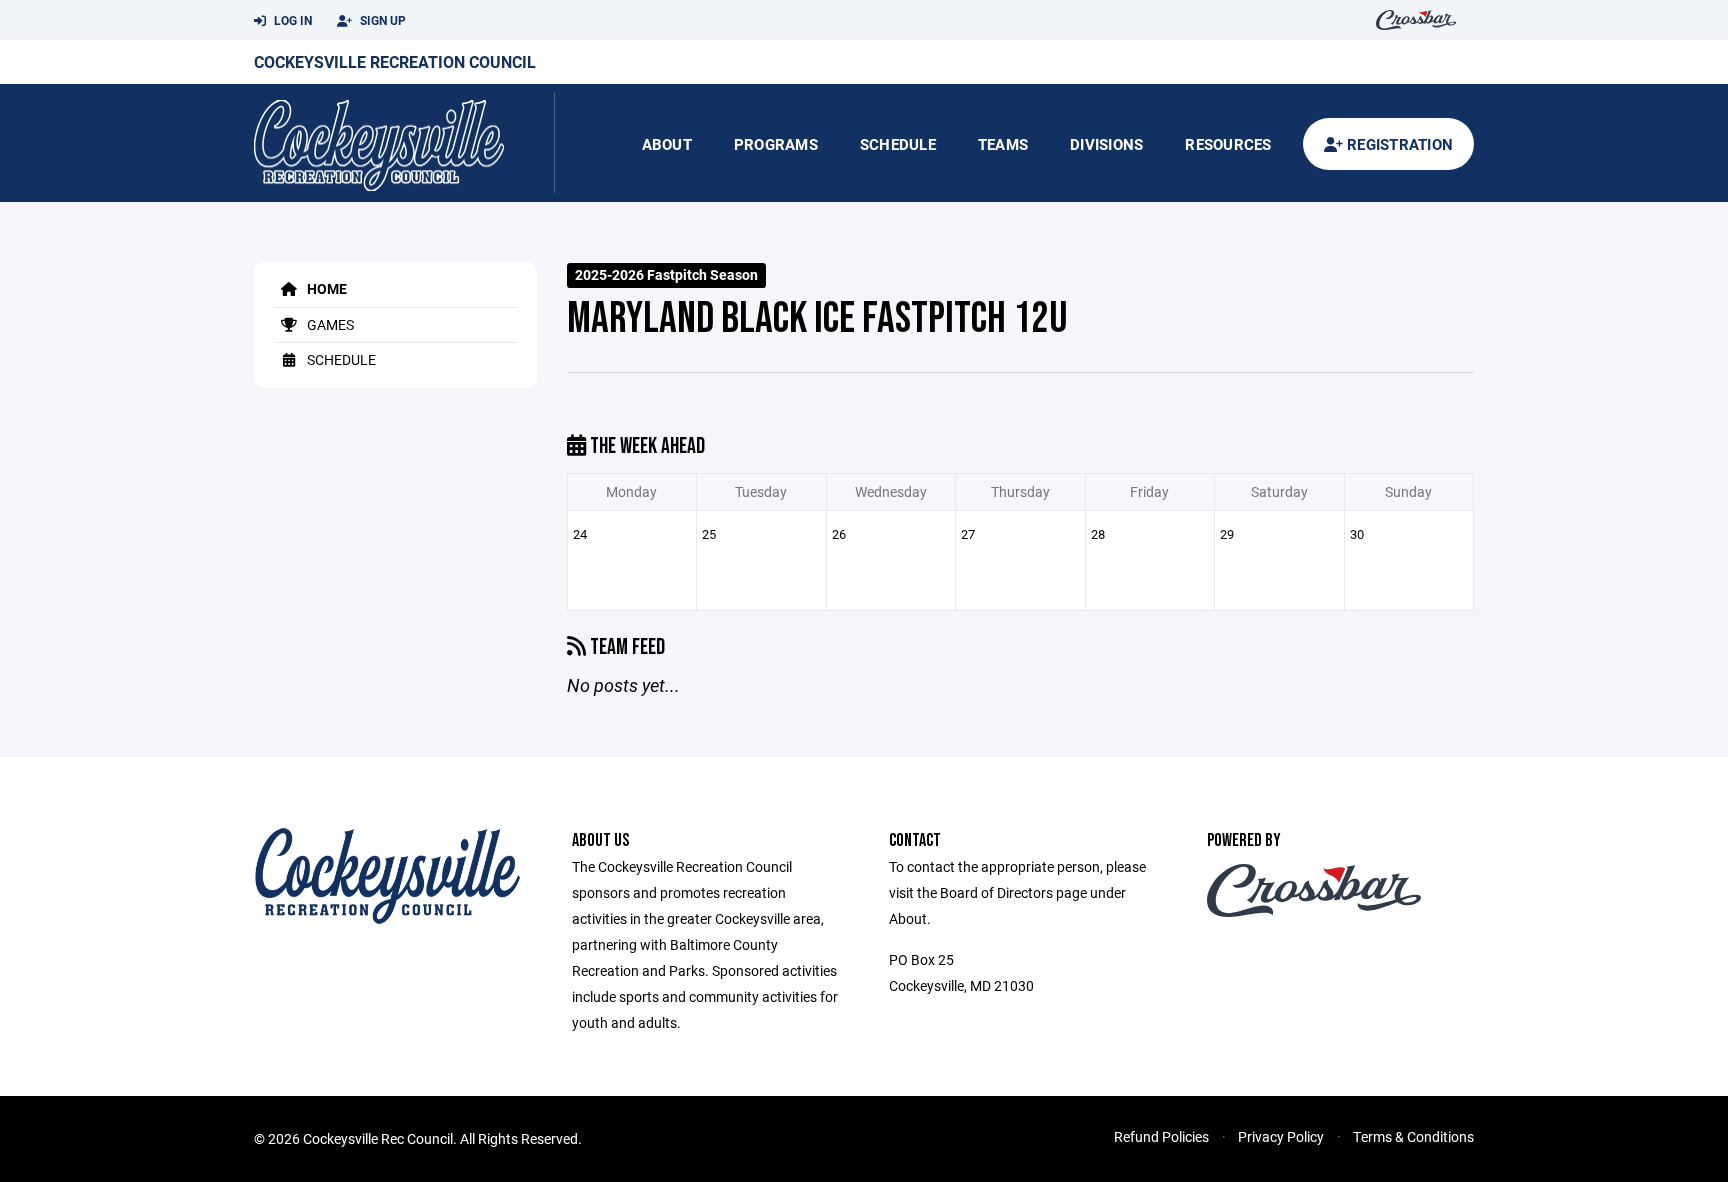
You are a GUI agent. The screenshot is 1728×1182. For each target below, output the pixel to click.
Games (329, 324)
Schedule (898, 144)
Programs (776, 144)
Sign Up (381, 20)
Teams (1003, 144)
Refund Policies (1161, 1136)
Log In (291, 20)
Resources (1228, 144)
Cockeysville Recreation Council (395, 61)
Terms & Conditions (1413, 1136)
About (667, 144)
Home (325, 288)
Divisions (1106, 144)
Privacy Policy (1281, 1136)
